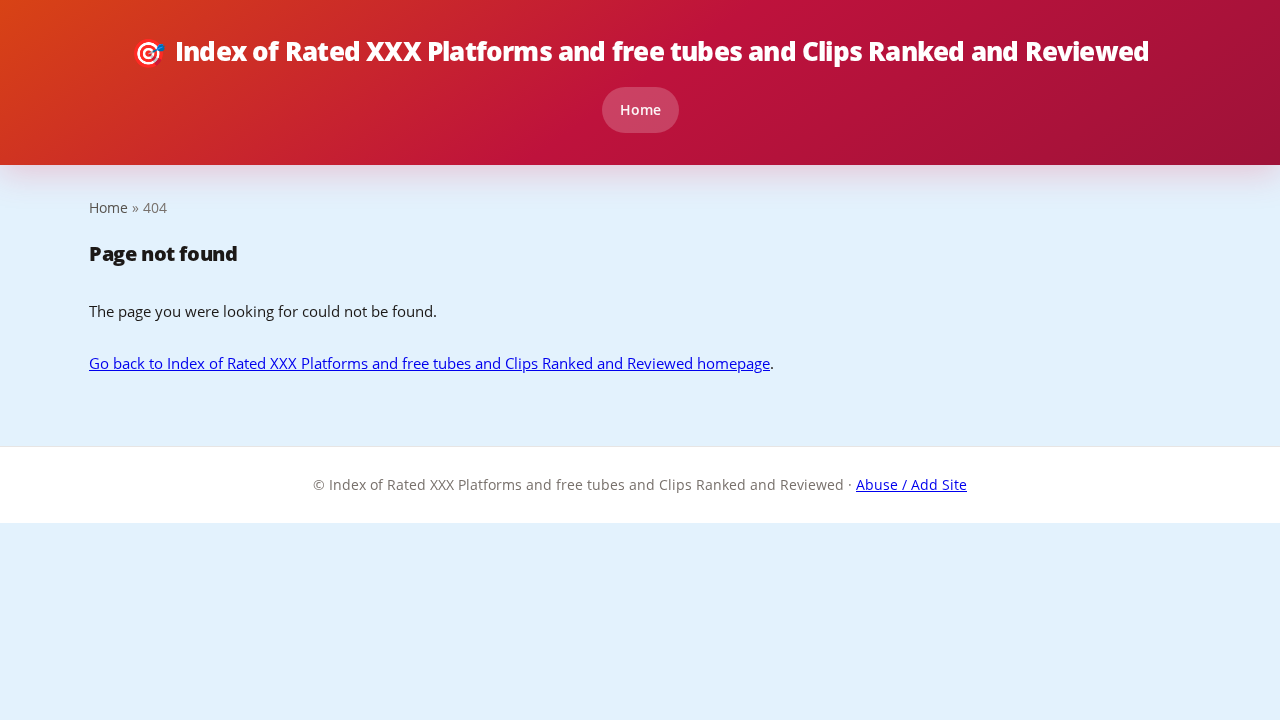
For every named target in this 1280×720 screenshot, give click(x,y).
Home (640, 109)
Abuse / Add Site (911, 484)
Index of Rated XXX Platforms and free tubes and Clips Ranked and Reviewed (640, 52)
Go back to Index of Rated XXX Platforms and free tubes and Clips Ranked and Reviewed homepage (429, 363)
